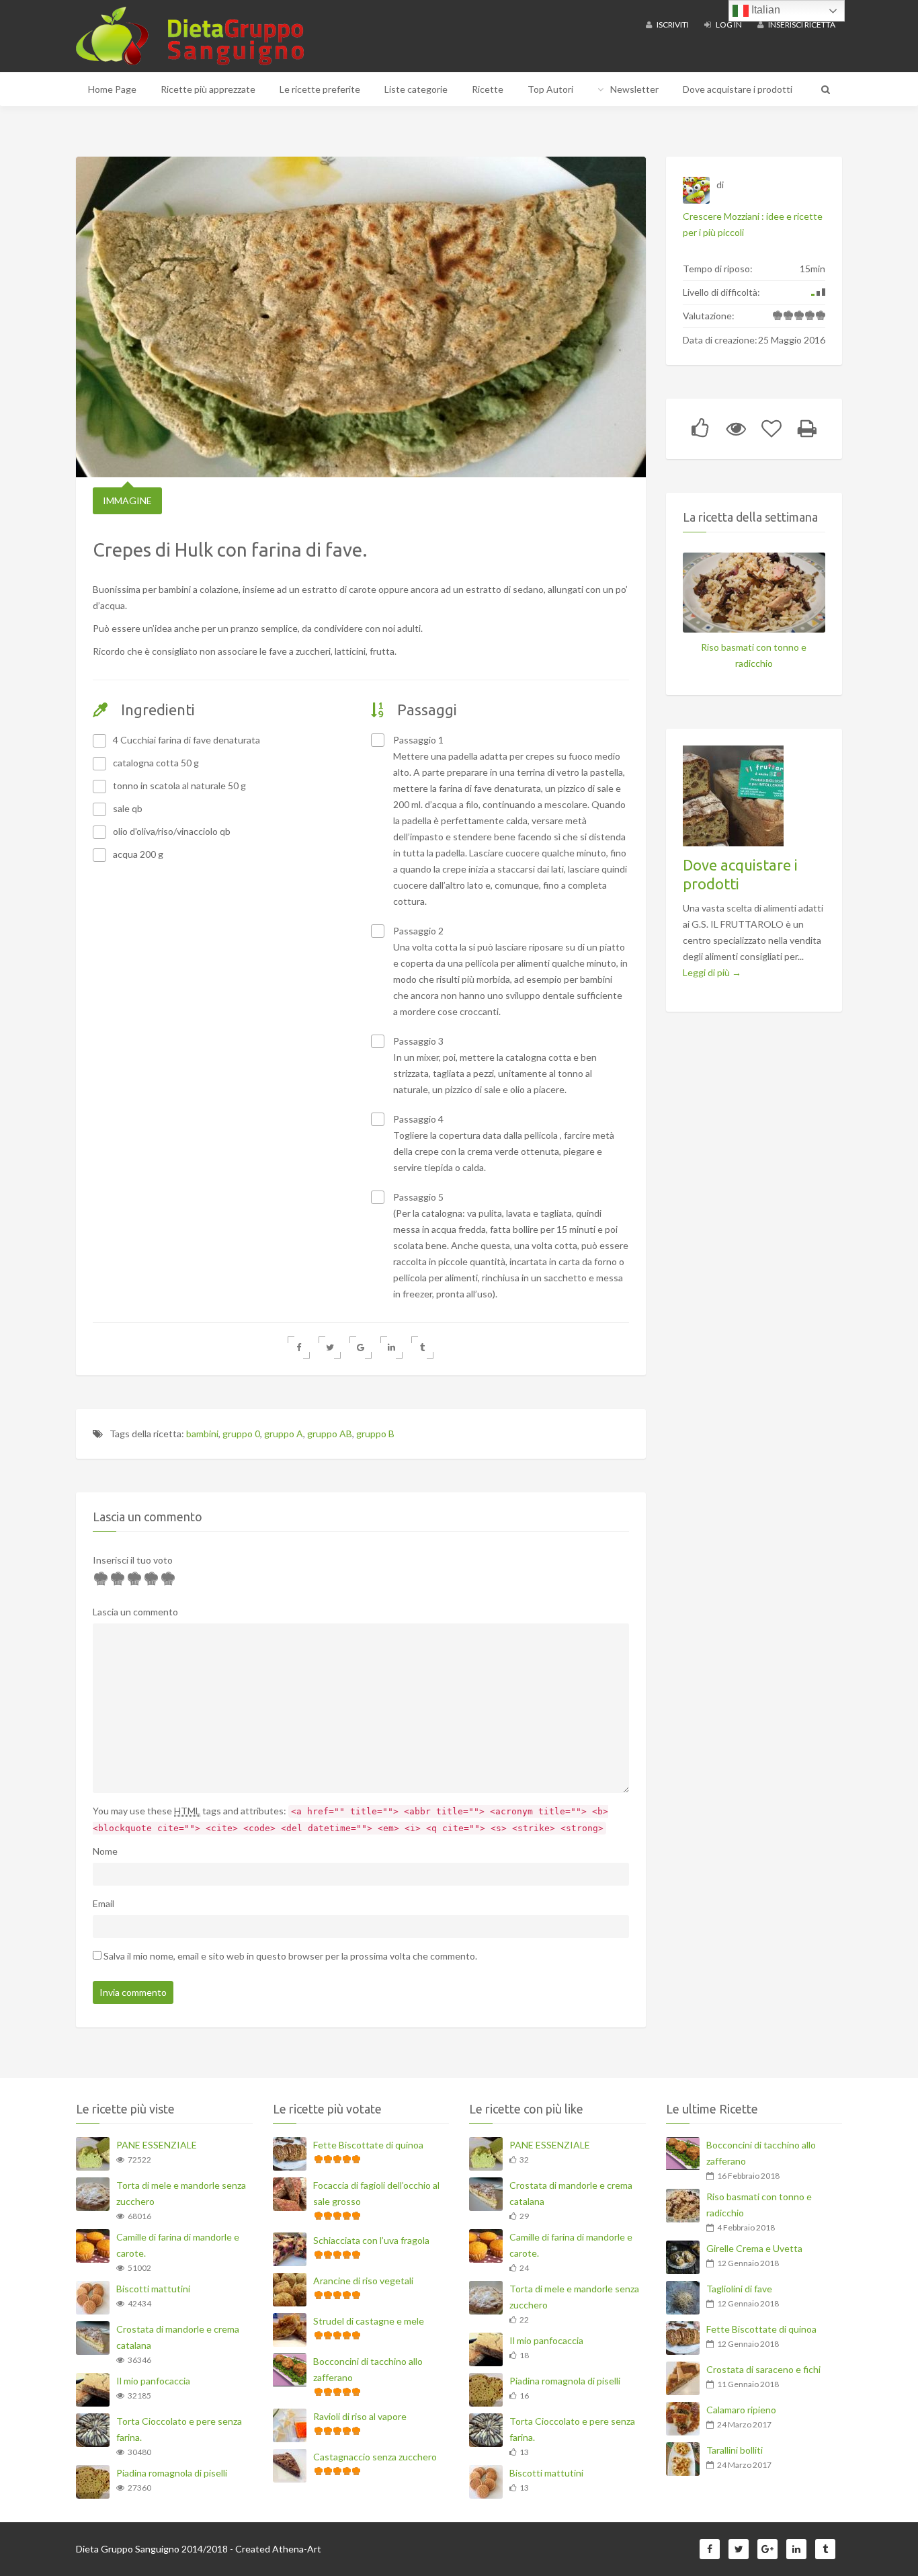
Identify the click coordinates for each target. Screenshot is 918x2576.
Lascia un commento (135, 1612)
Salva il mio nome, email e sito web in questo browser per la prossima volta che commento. (290, 1956)
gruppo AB (330, 1434)
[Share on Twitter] (330, 1347)
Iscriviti (672, 25)
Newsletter (634, 89)
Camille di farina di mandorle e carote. (178, 2245)
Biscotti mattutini (153, 2289)
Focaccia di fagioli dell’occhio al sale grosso (376, 2193)
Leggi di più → (712, 972)
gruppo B (375, 1434)
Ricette (488, 89)
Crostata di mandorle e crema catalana (178, 2337)
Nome (105, 1851)
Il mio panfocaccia (153, 2381)
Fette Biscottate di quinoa (368, 2145)
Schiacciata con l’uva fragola (371, 2240)
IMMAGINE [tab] (127, 500)
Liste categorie (416, 89)
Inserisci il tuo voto (133, 1560)
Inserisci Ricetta (801, 25)
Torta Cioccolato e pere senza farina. (179, 2429)
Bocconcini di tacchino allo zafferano (368, 2369)
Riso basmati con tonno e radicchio (754, 655)
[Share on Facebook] (299, 1347)
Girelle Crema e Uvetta (754, 2248)
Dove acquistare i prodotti (738, 89)
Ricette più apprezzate (208, 89)
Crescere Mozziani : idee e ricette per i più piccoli (753, 224)
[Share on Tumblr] (422, 1347)
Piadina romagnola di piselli (172, 2473)
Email (103, 1903)
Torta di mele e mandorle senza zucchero (181, 2193)
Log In (728, 25)
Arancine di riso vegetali (363, 2281)
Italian (764, 10)
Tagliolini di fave (739, 2289)
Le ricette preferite (320, 89)
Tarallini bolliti (735, 2450)
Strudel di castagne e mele (369, 2321)
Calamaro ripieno (741, 2410)
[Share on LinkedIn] (391, 1347)
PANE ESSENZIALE (157, 2145)
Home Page (112, 89)
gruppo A (284, 1434)
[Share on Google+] (361, 1347)
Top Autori (550, 89)
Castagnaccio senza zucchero (375, 2457)
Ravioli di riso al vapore (360, 2416)
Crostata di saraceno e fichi (763, 2369)
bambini (202, 1434)
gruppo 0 (241, 1434)
